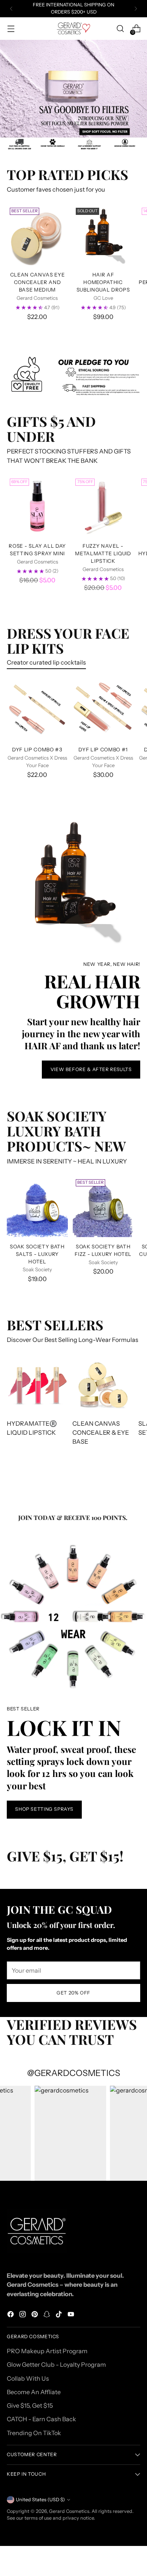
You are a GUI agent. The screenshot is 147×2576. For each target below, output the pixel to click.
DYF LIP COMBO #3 (37, 749)
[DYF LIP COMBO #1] (103, 710)
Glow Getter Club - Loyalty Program (56, 2364)
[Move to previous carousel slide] (56, 121)
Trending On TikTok (34, 2433)
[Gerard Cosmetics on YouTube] (72, 2315)
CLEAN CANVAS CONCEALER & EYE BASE (101, 1433)
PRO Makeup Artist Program (47, 2351)
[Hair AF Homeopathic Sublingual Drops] (103, 235)
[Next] (136, 9)
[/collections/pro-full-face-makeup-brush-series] (73, 89)
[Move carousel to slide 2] (78, 121)
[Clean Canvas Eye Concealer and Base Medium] (37, 235)
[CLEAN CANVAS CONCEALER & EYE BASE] (103, 1385)
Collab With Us (28, 2378)
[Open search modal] (120, 29)
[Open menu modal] (11, 29)
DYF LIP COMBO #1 (103, 749)
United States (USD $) (40, 2500)
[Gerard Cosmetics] (73, 28)
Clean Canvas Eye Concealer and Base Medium (38, 282)
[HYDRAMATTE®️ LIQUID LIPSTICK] (37, 1385)
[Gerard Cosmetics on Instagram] (23, 2315)
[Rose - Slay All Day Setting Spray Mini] (37, 506)
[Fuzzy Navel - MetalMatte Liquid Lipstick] (103, 506)
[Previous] (11, 9)
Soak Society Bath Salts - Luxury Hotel (37, 1254)
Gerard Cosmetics (69, 2511)
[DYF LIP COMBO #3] (37, 710)
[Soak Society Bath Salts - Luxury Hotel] (37, 1207)
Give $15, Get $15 (30, 2405)
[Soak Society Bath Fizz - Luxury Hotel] (103, 1207)
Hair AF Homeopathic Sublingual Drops (103, 282)
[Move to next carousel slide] (91, 121)
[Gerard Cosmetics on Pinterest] (35, 2315)
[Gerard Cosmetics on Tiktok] (60, 2315)
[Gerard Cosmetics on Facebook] (11, 2315)
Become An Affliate (34, 2392)
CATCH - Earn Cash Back (41, 2419)
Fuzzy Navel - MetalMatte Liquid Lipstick (103, 553)
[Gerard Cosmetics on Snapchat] (47, 2315)
